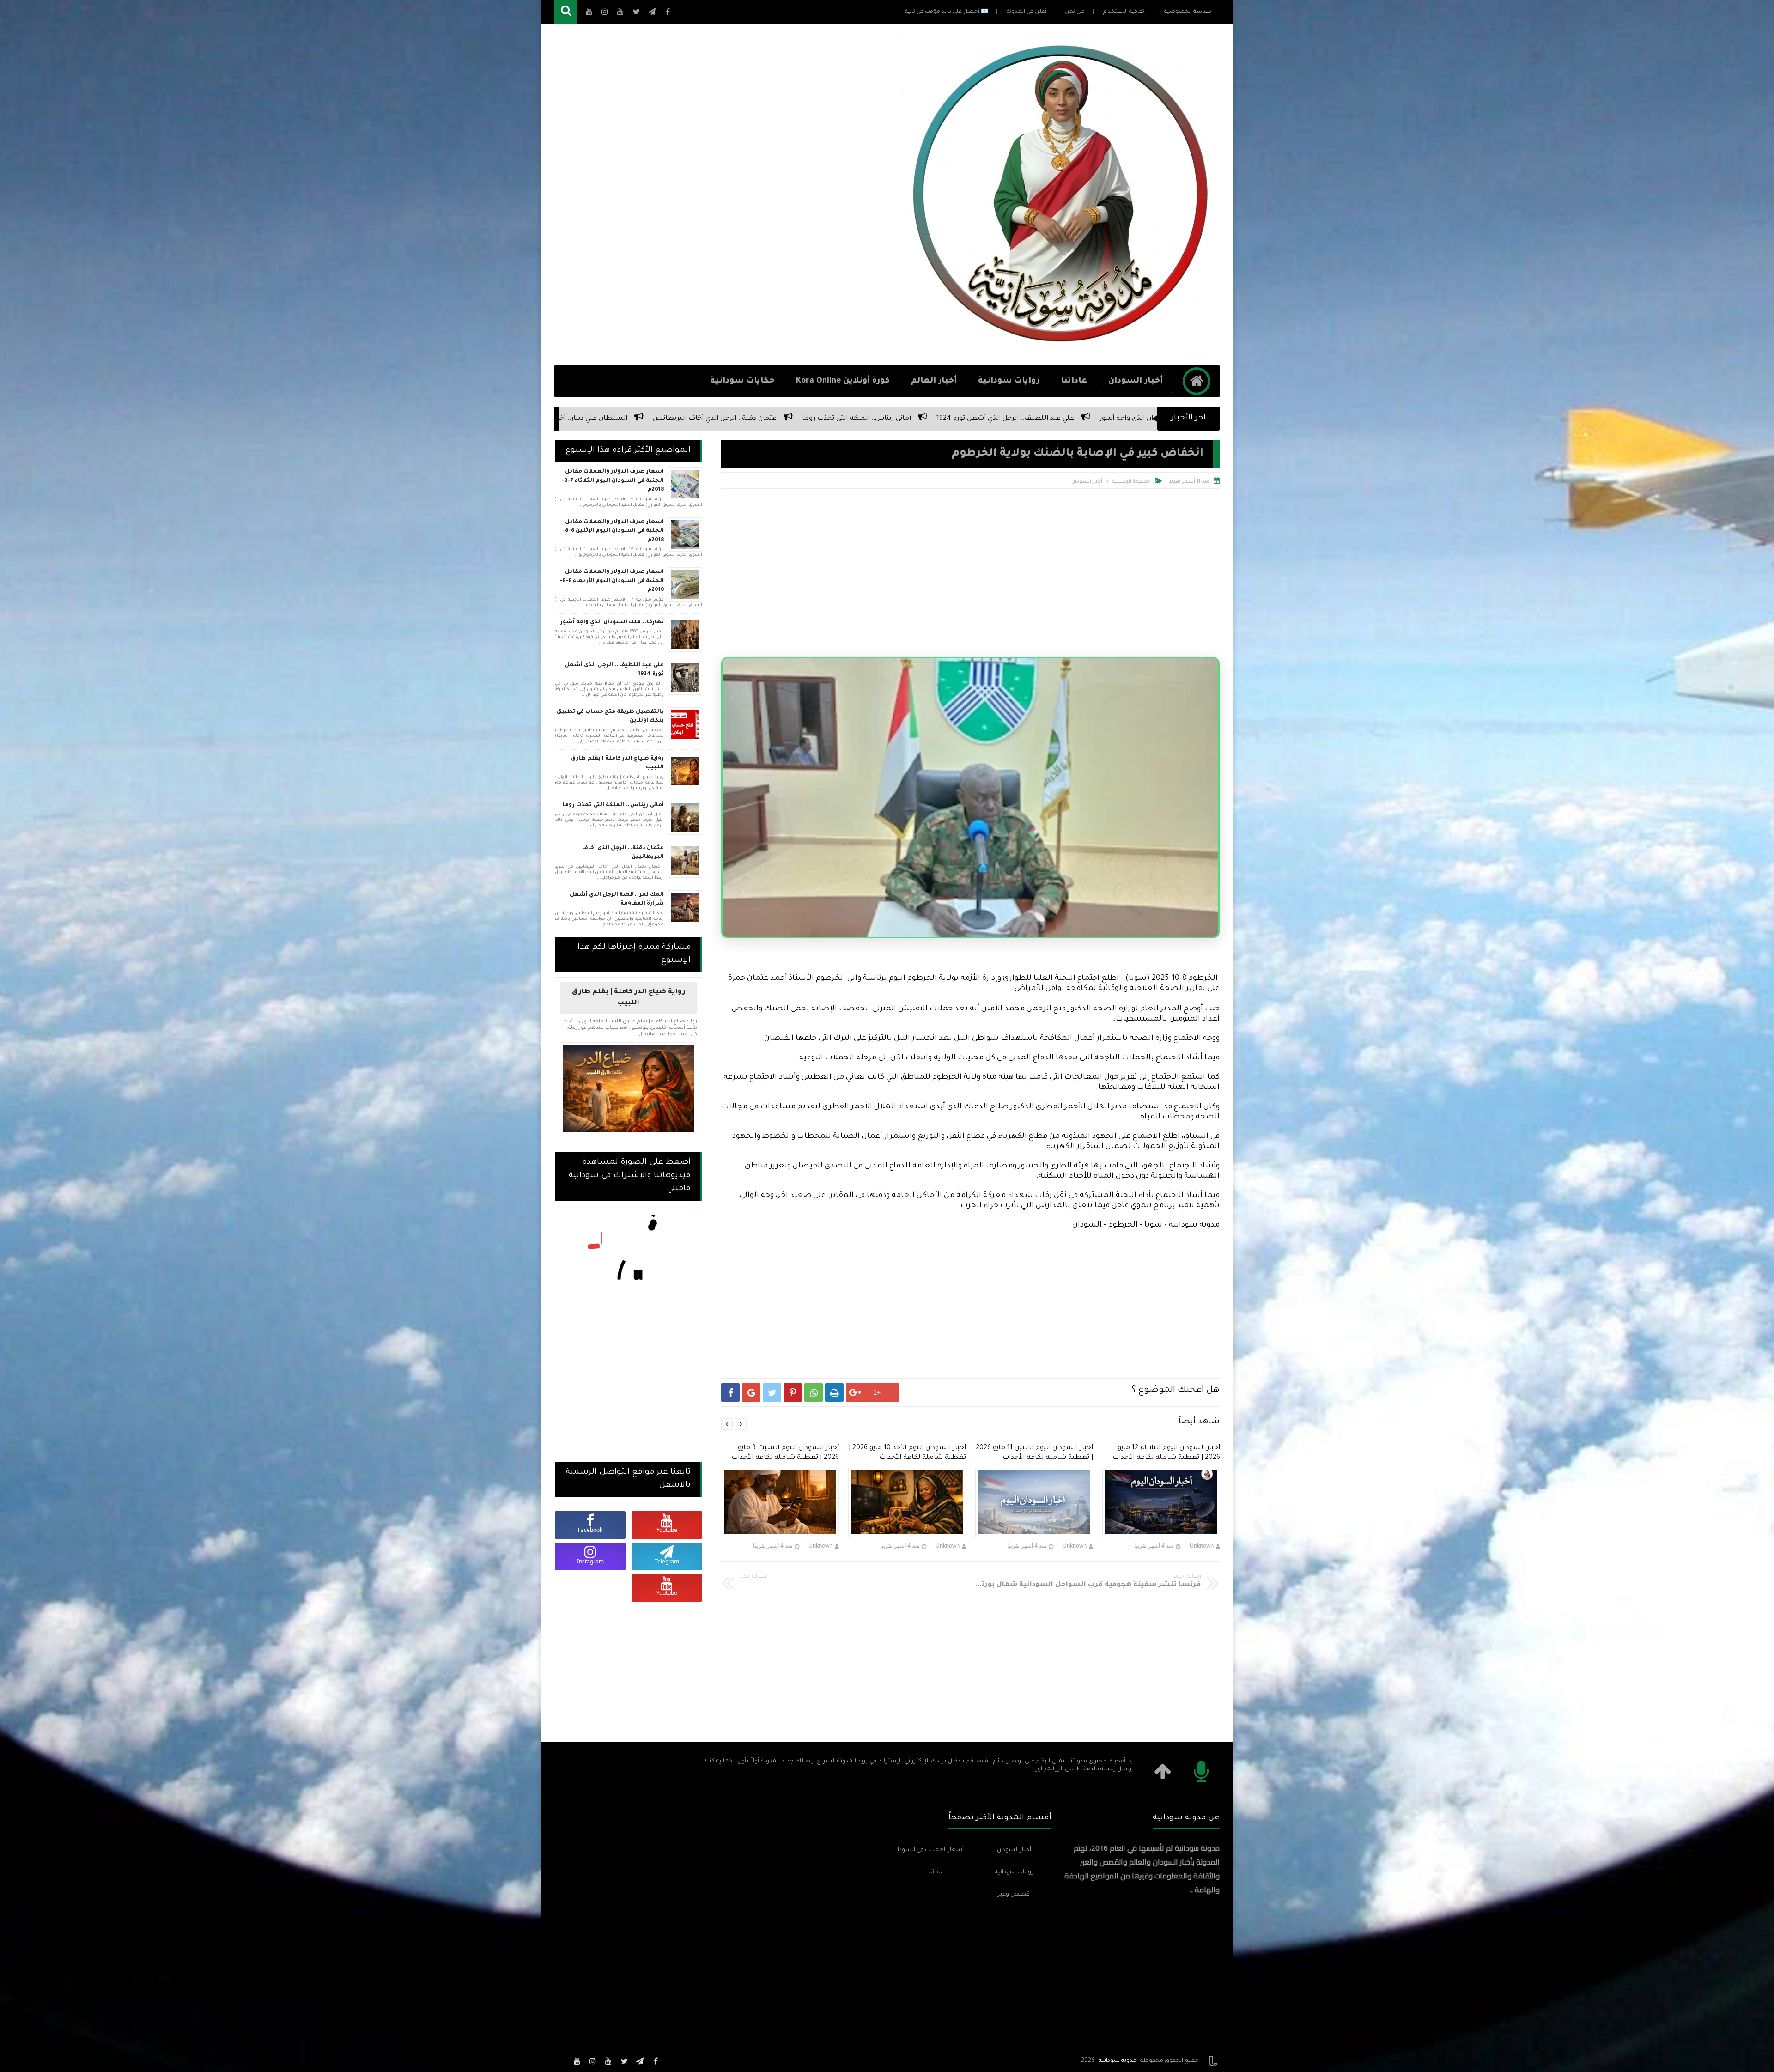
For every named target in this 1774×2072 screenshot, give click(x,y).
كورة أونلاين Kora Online (843, 381)
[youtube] (608, 2061)
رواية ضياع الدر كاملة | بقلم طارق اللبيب (617, 763)
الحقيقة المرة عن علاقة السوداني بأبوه (873, 419)
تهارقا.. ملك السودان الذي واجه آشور (612, 623)
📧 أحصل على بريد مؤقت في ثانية (947, 12)
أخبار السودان (1136, 381)
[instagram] (593, 2061)
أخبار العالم (934, 381)
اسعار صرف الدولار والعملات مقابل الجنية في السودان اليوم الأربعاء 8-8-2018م (612, 581)
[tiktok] (561, 2061)
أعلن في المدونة (1027, 12)
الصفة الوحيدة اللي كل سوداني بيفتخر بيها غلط (1029, 419)
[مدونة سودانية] (1060, 350)
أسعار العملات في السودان (931, 1850)
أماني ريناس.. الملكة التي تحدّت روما (613, 805)
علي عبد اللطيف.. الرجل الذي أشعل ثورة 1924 (614, 670)
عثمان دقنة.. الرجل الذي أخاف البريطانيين (623, 853)
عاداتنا (1074, 381)
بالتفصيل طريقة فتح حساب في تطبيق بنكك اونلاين (610, 717)
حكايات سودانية (742, 381)
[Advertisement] (723, 194)
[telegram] (640, 2061)
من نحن (1075, 12)
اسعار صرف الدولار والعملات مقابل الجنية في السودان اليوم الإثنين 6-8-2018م (613, 531)
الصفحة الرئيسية (1132, 482)
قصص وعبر (1014, 1895)
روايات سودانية (1009, 381)
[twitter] (624, 2061)
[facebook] (656, 2061)
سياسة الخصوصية (1188, 12)
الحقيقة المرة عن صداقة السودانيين (734, 419)
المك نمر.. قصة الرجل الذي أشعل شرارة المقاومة (617, 900)
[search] (566, 12)
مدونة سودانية (1118, 2061)
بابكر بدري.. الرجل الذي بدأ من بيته (594, 419)
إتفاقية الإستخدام (1124, 12)
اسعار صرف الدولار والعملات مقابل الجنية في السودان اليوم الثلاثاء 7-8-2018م (613, 481)
